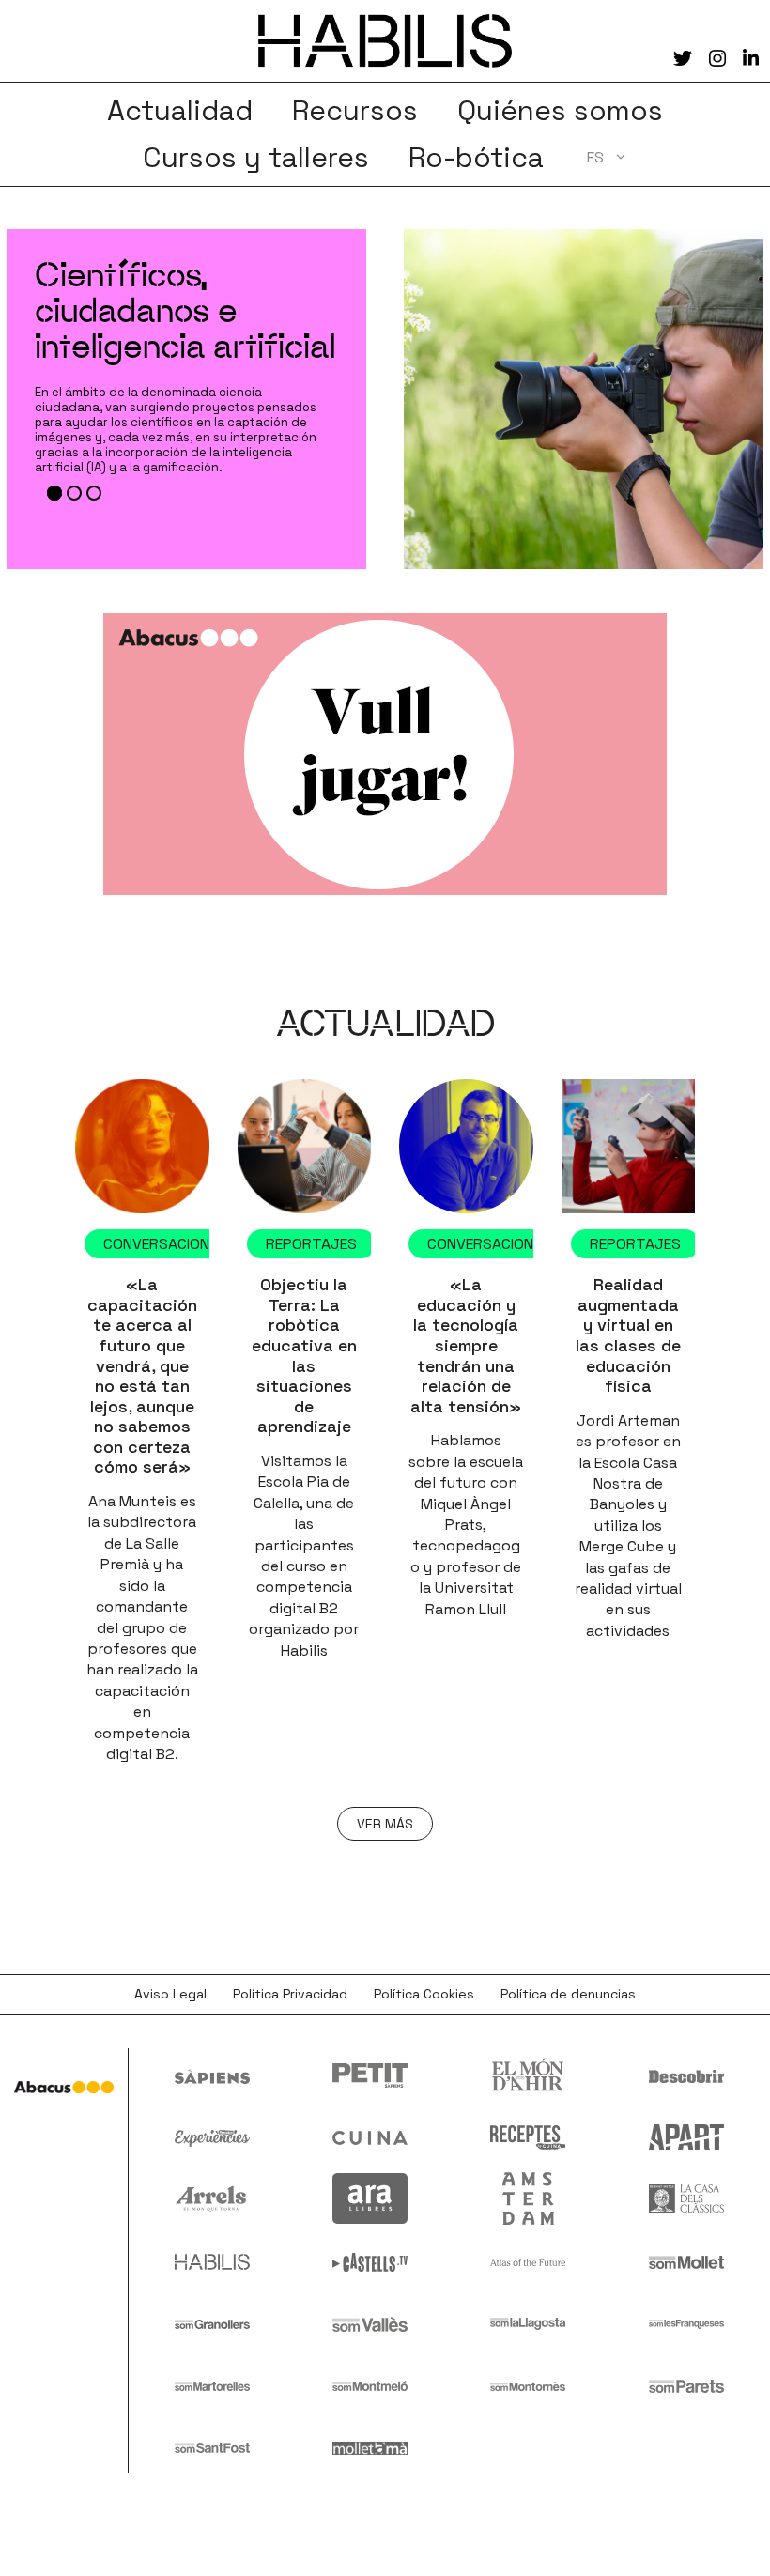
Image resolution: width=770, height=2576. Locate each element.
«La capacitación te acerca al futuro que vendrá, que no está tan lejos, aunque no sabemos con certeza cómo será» (142, 1375)
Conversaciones (165, 1244)
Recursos (355, 111)
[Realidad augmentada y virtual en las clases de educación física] (629, 1146)
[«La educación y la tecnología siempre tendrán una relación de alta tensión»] (466, 1146)
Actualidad (180, 111)
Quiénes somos (560, 111)
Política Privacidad (290, 1994)
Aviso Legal (170, 1994)
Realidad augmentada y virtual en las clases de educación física (628, 1335)
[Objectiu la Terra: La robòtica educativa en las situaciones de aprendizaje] (305, 1146)
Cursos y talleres (256, 158)
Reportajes (311, 1244)
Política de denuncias (568, 1994)
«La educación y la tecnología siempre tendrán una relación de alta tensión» (466, 1345)
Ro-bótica (476, 158)
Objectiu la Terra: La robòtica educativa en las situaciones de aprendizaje (304, 1355)
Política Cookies (424, 1994)
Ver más (385, 1824)
